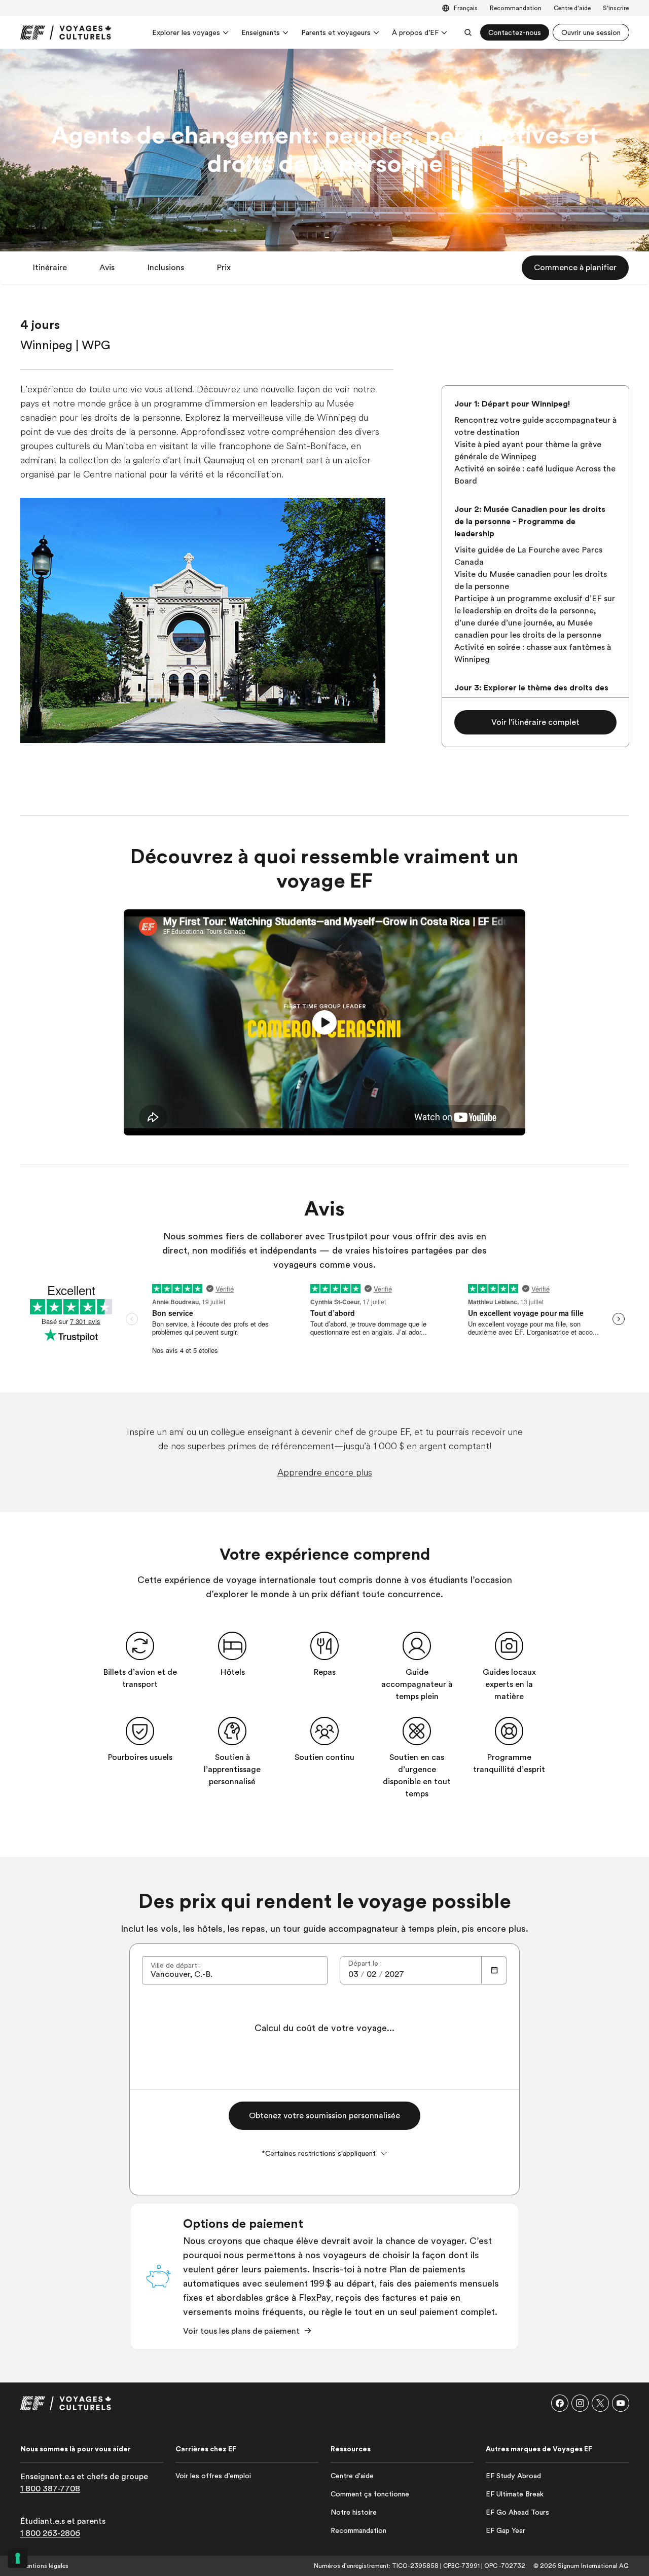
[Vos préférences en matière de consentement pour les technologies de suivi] (18, 2558)
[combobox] (235, 1970)
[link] (66, 32)
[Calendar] (494, 1970)
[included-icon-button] (140, 1646)
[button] (50, 268)
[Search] (468, 32)
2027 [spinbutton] (394, 1974)
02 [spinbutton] (371, 1974)
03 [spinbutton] (353, 1974)
